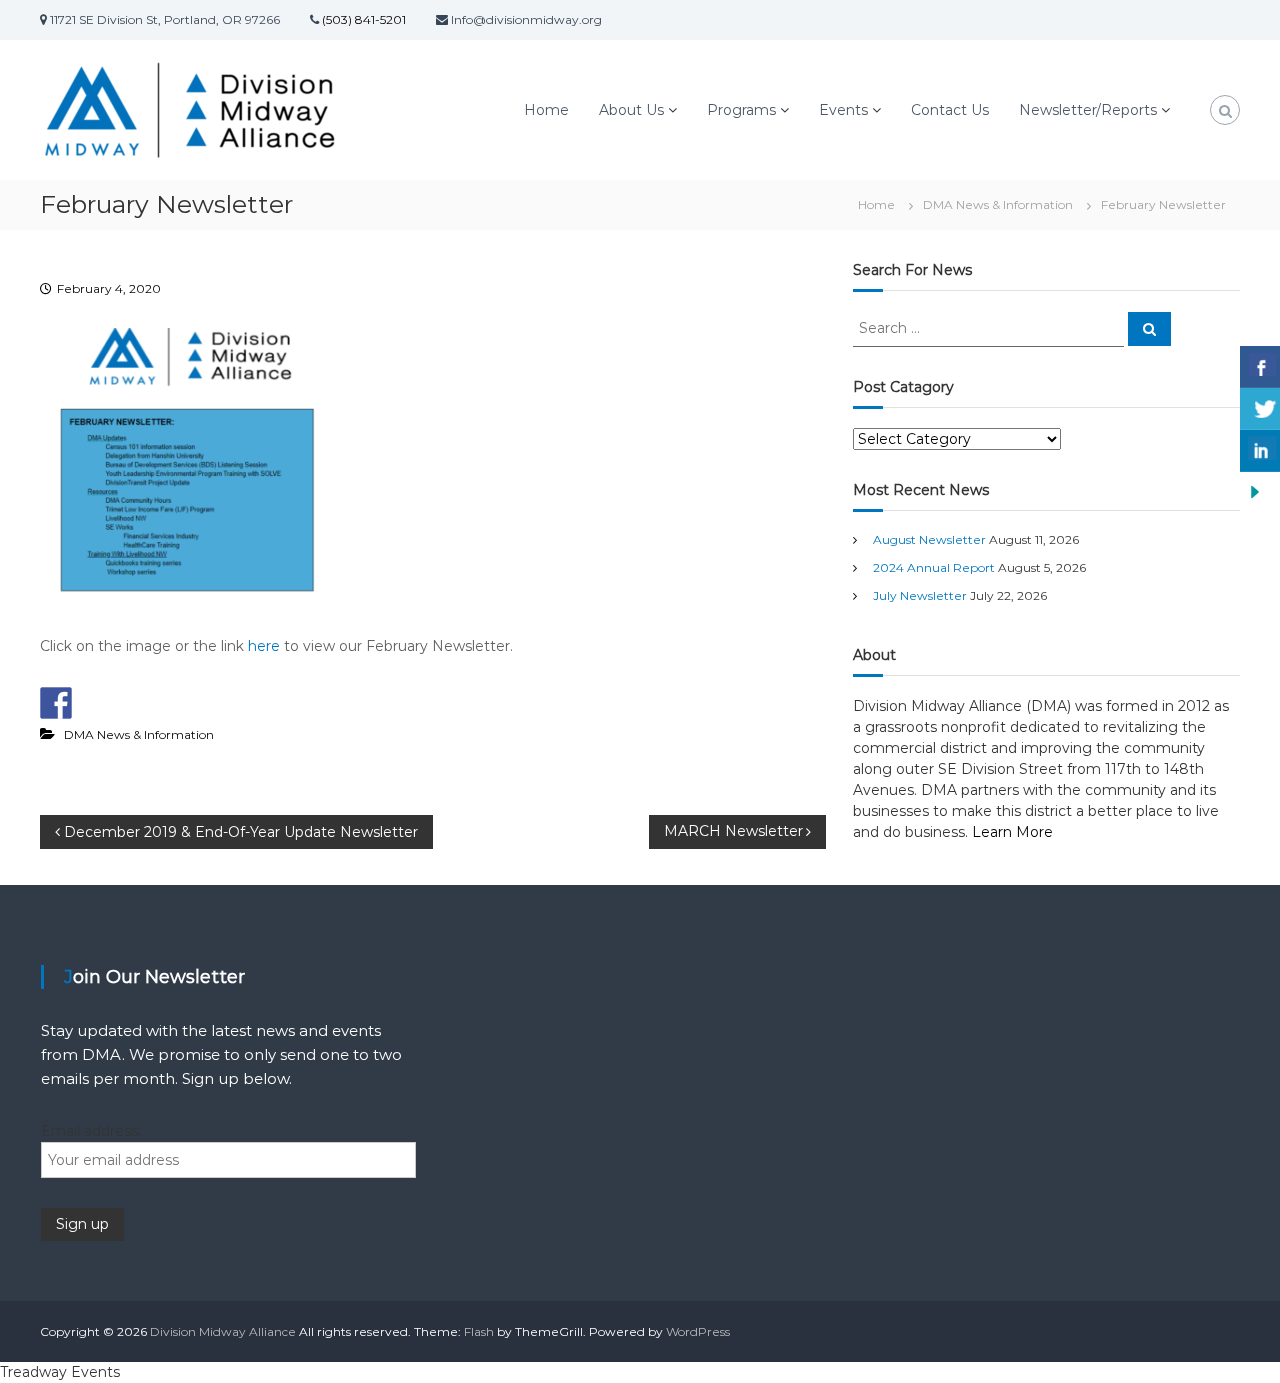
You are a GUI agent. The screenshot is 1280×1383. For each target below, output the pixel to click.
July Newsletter (920, 595)
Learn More (1012, 832)
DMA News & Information (998, 204)
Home (546, 110)
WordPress (698, 1331)
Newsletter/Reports (1088, 110)
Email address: (91, 1131)
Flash (479, 1331)
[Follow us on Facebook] (56, 703)
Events (843, 110)
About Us (631, 110)
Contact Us (950, 110)
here (264, 646)
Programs (741, 110)
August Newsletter (929, 539)
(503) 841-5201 (362, 19)
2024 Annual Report (934, 567)
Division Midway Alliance (223, 1331)
